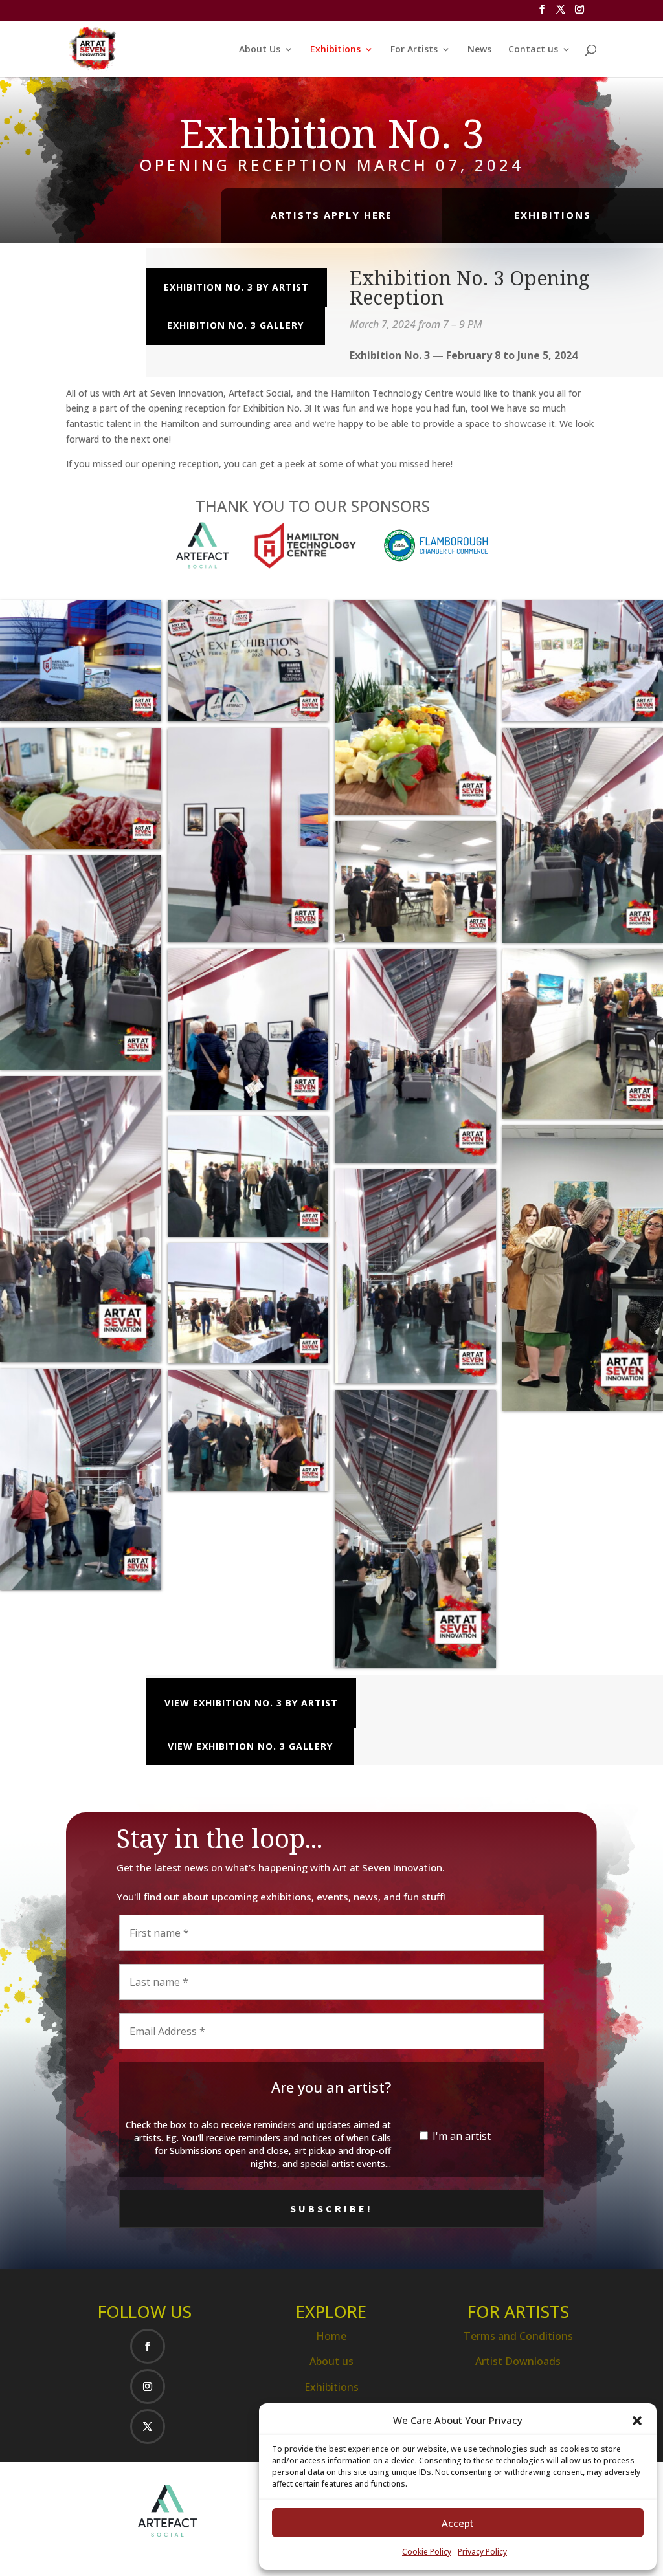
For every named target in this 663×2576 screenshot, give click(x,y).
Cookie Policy (427, 2552)
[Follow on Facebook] (148, 2346)
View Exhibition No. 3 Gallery (250, 1746)
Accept (458, 2523)
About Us (260, 50)
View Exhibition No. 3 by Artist (251, 1703)
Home (331, 2336)
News (479, 50)
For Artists (414, 50)
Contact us (533, 50)
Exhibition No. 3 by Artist (236, 287)
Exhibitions (335, 50)
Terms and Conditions (518, 2336)
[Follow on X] (148, 2427)
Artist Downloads (518, 2361)
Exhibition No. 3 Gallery (235, 325)
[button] (637, 2421)
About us (331, 2361)
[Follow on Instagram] (148, 2386)
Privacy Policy (482, 2552)
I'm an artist (460, 2136)
